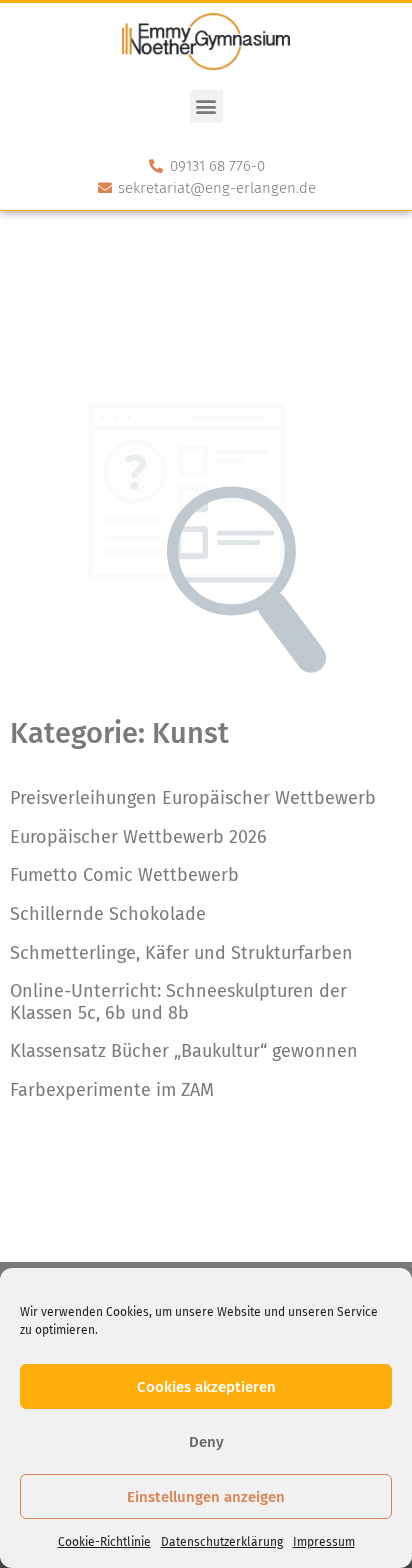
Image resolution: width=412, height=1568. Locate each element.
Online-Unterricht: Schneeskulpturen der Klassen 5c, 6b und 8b (178, 1002)
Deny (206, 1442)
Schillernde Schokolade (108, 914)
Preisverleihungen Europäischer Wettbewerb (193, 798)
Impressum (324, 1542)
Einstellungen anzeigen (206, 1497)
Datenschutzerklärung (222, 1542)
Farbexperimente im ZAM (112, 1090)
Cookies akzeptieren (206, 1387)
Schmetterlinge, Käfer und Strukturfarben (181, 953)
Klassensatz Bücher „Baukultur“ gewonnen (184, 1051)
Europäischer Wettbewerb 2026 (138, 837)
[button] (206, 106)
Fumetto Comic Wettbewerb (124, 875)
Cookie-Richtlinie (104, 1542)
